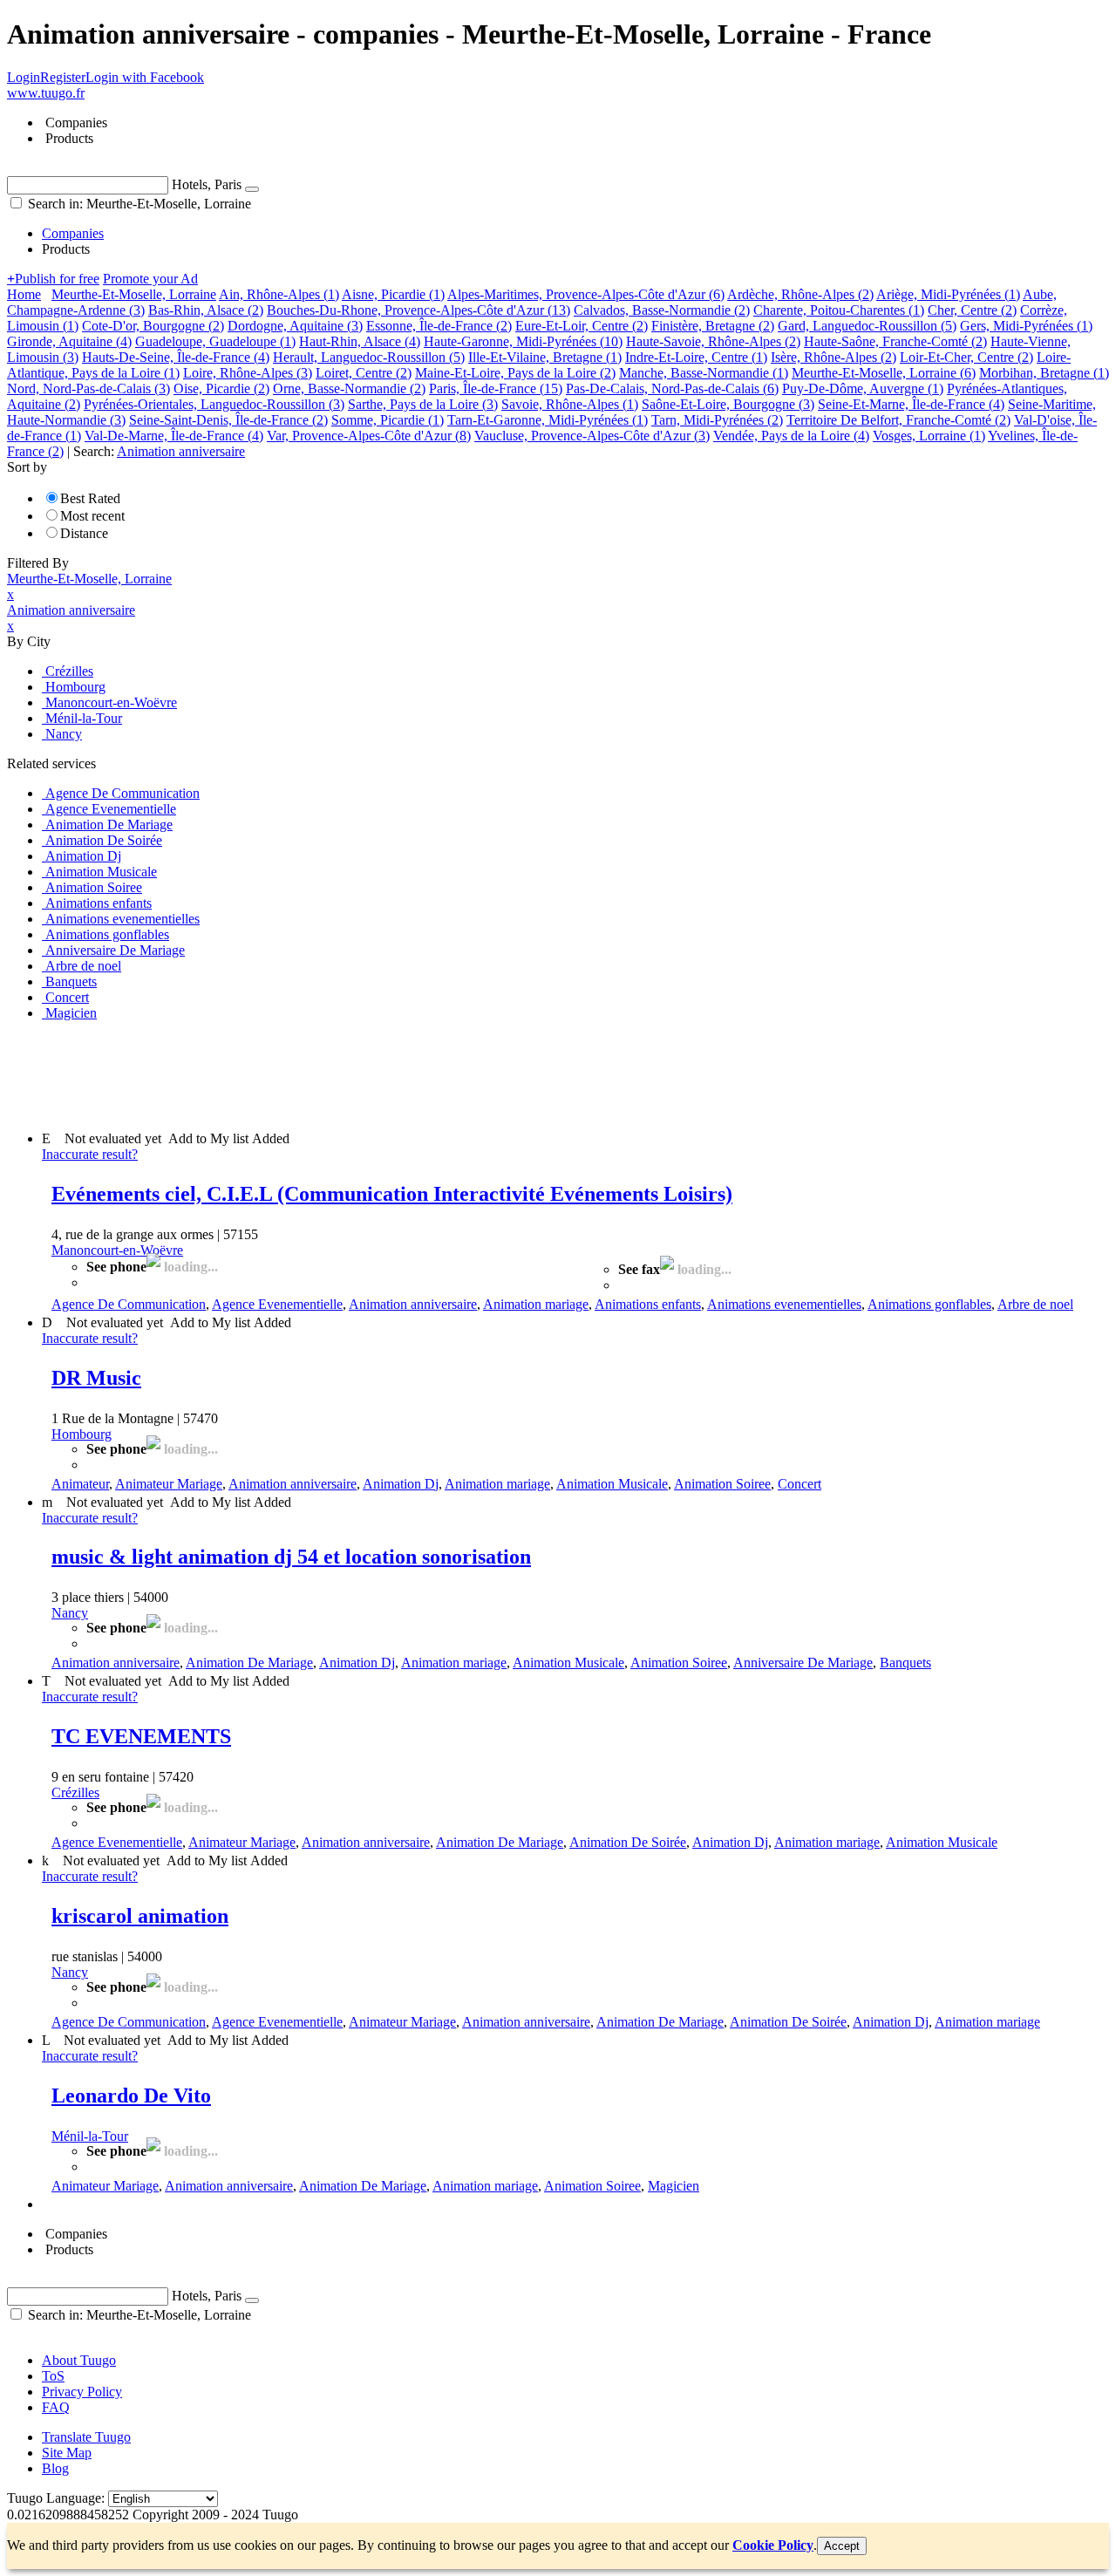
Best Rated (90, 498)
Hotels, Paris (207, 184)
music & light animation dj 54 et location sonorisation (291, 1557)
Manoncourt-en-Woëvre (117, 1250)
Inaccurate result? (90, 1154)
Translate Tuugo (86, 2437)
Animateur (80, 1484)
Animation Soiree (722, 1484)
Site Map (67, 2453)
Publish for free (53, 279)
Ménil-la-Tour (90, 2136)
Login (24, 77)
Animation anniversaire (413, 1304)
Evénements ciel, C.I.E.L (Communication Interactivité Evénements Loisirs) (392, 1194)
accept (842, 2546)
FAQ (56, 2407)
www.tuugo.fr (46, 93)
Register (63, 77)
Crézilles (75, 1792)
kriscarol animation (140, 1916)
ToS (53, 2376)
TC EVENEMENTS (141, 1736)
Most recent (92, 516)
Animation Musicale (612, 1484)
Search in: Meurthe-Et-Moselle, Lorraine (138, 204)
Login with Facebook (145, 77)
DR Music (96, 1378)
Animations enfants (648, 1304)
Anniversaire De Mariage (803, 1663)
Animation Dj (401, 1484)
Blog (55, 2468)
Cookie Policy (773, 2545)
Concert (800, 1484)
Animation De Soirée (628, 1842)
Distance (84, 533)
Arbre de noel (1035, 1304)
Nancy (70, 1613)
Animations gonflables (929, 1304)
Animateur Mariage (169, 1484)
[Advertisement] (324, 1074)
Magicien (674, 2186)
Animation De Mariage (249, 1663)
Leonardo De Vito (131, 2096)
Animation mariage (536, 1304)
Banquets (905, 1663)
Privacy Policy (82, 2392)
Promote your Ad (150, 279)
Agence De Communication (129, 1304)
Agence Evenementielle (277, 1304)
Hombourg (82, 1434)
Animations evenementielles (784, 1304)
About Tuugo (79, 2360)
